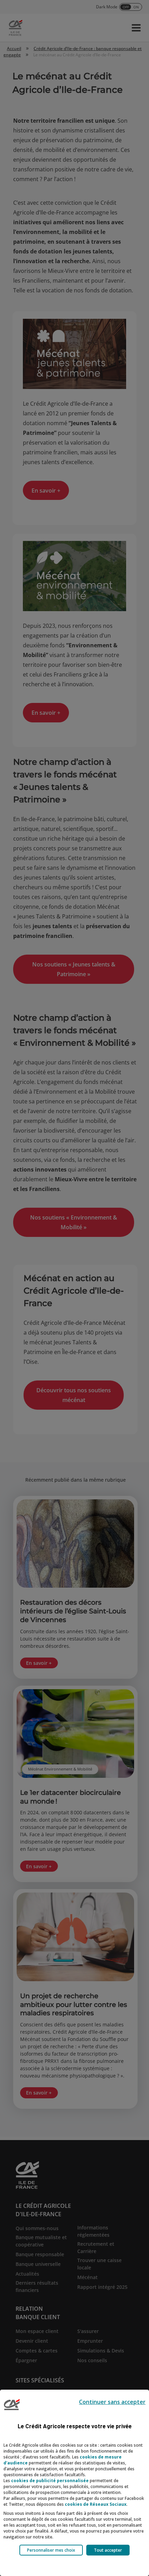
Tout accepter (108, 2550)
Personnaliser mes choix (51, 2550)
